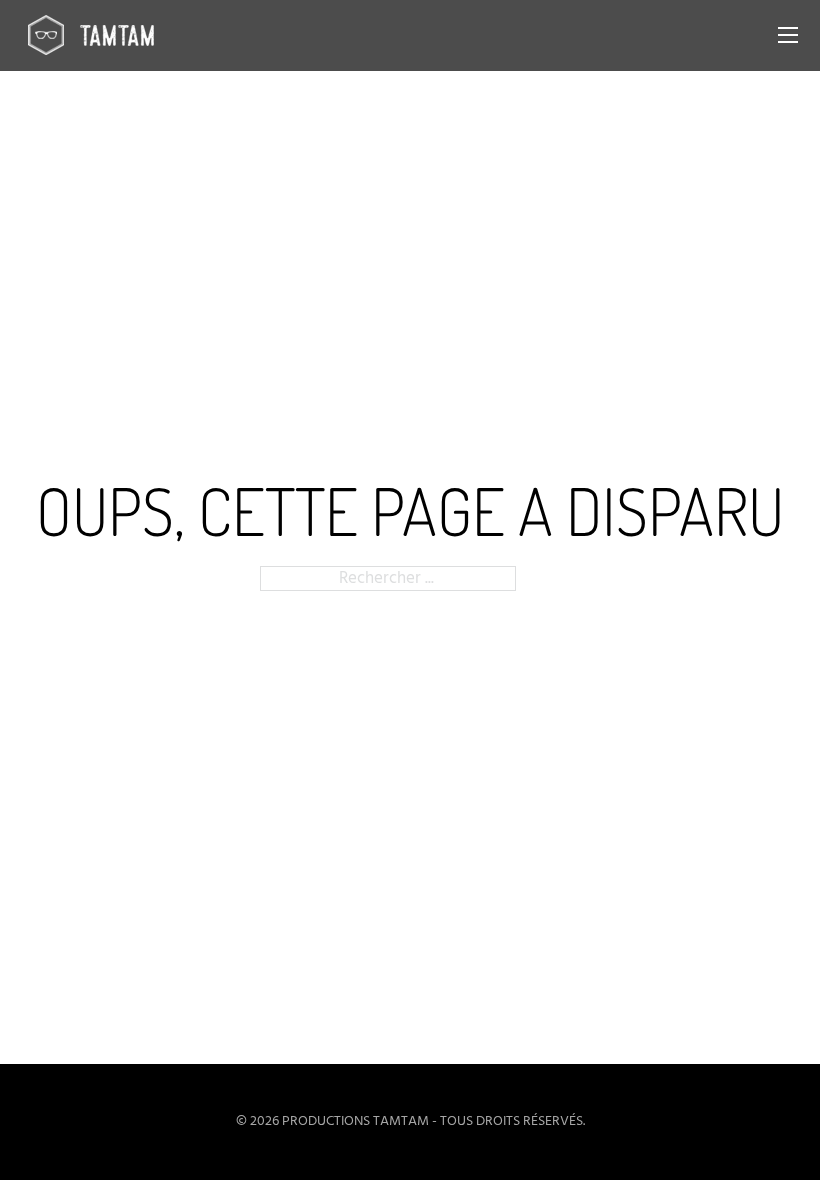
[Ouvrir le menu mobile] (788, 35)
